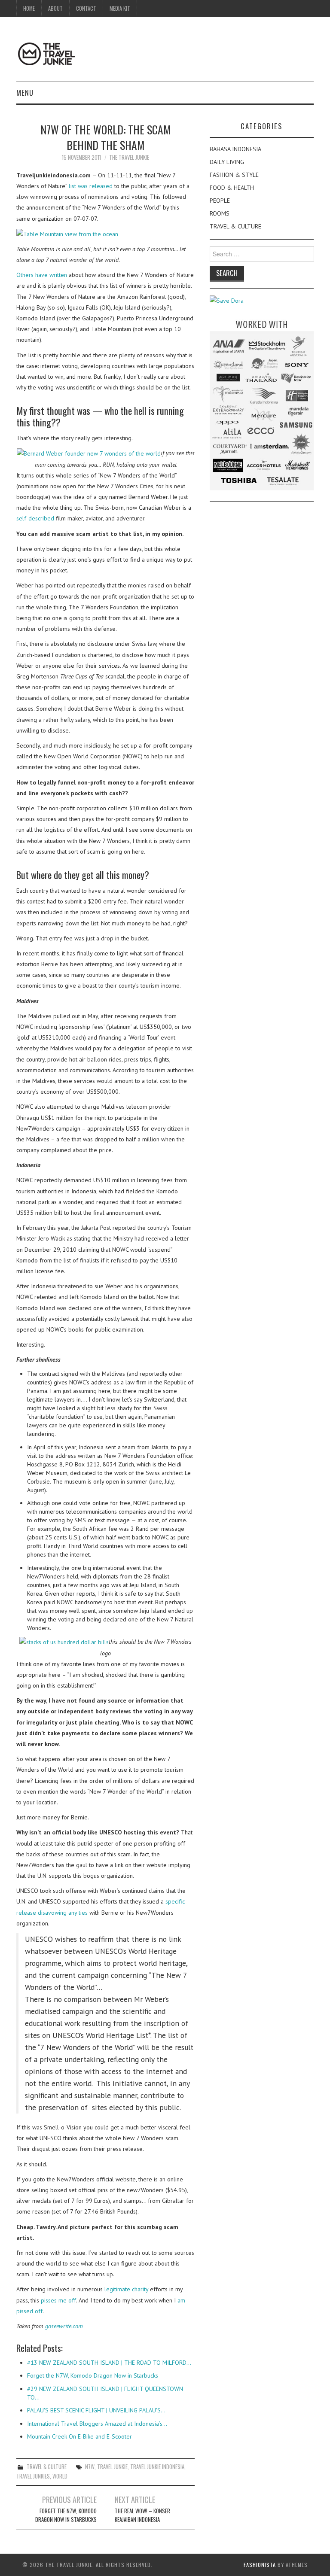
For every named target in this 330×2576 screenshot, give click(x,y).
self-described (35, 518)
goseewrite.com (64, 2326)
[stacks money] (64, 1642)
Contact (86, 8)
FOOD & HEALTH (232, 188)
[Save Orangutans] (227, 300)
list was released (91, 186)
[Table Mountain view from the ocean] (67, 234)
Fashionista (260, 2565)
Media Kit (120, 8)
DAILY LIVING (227, 162)
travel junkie (112, 2467)
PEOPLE (220, 201)
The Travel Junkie (129, 157)
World (60, 2476)
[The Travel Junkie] (46, 53)
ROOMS (220, 213)
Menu (25, 93)
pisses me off (58, 2300)
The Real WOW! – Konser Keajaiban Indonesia (142, 2515)
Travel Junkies (33, 2476)
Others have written (42, 275)
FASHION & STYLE (234, 175)
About (55, 8)
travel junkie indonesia (157, 2467)
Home (29, 8)
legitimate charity (126, 2289)
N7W (90, 2467)
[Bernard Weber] (89, 453)
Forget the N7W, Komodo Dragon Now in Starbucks (66, 2515)
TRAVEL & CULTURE (47, 2467)
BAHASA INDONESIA (235, 149)
